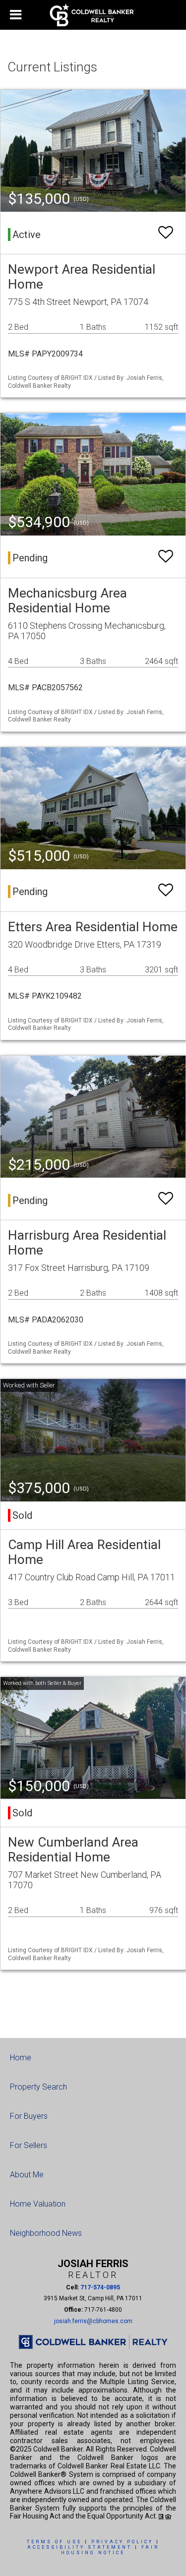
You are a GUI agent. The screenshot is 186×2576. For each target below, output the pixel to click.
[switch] (166, 233)
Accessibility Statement (80, 2547)
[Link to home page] (93, 15)
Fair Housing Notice (110, 2550)
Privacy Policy (122, 2542)
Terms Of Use (54, 2542)
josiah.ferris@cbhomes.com (93, 2321)
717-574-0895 (100, 2287)
